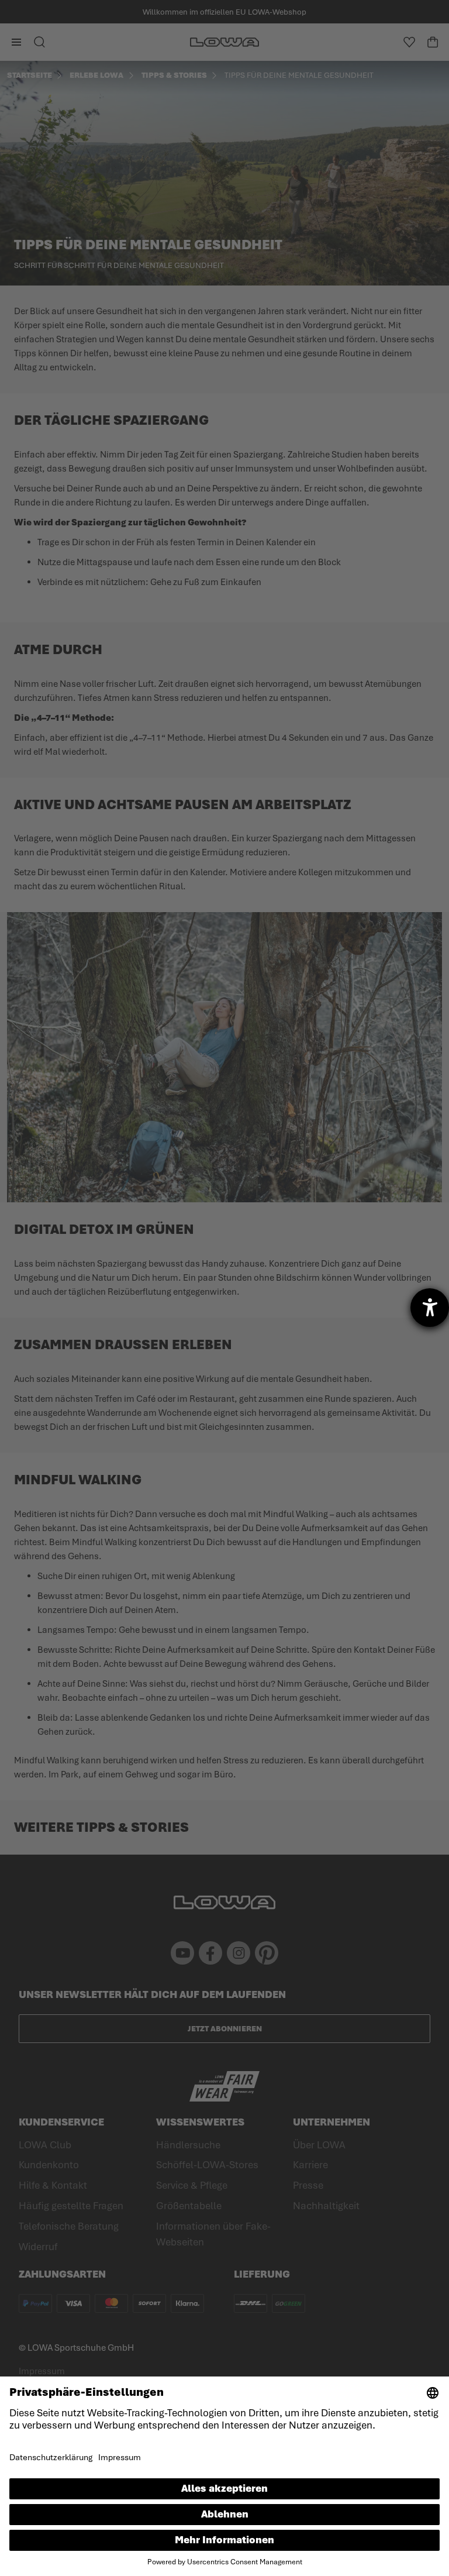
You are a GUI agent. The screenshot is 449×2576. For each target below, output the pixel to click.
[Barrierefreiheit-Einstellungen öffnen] (430, 1308)
